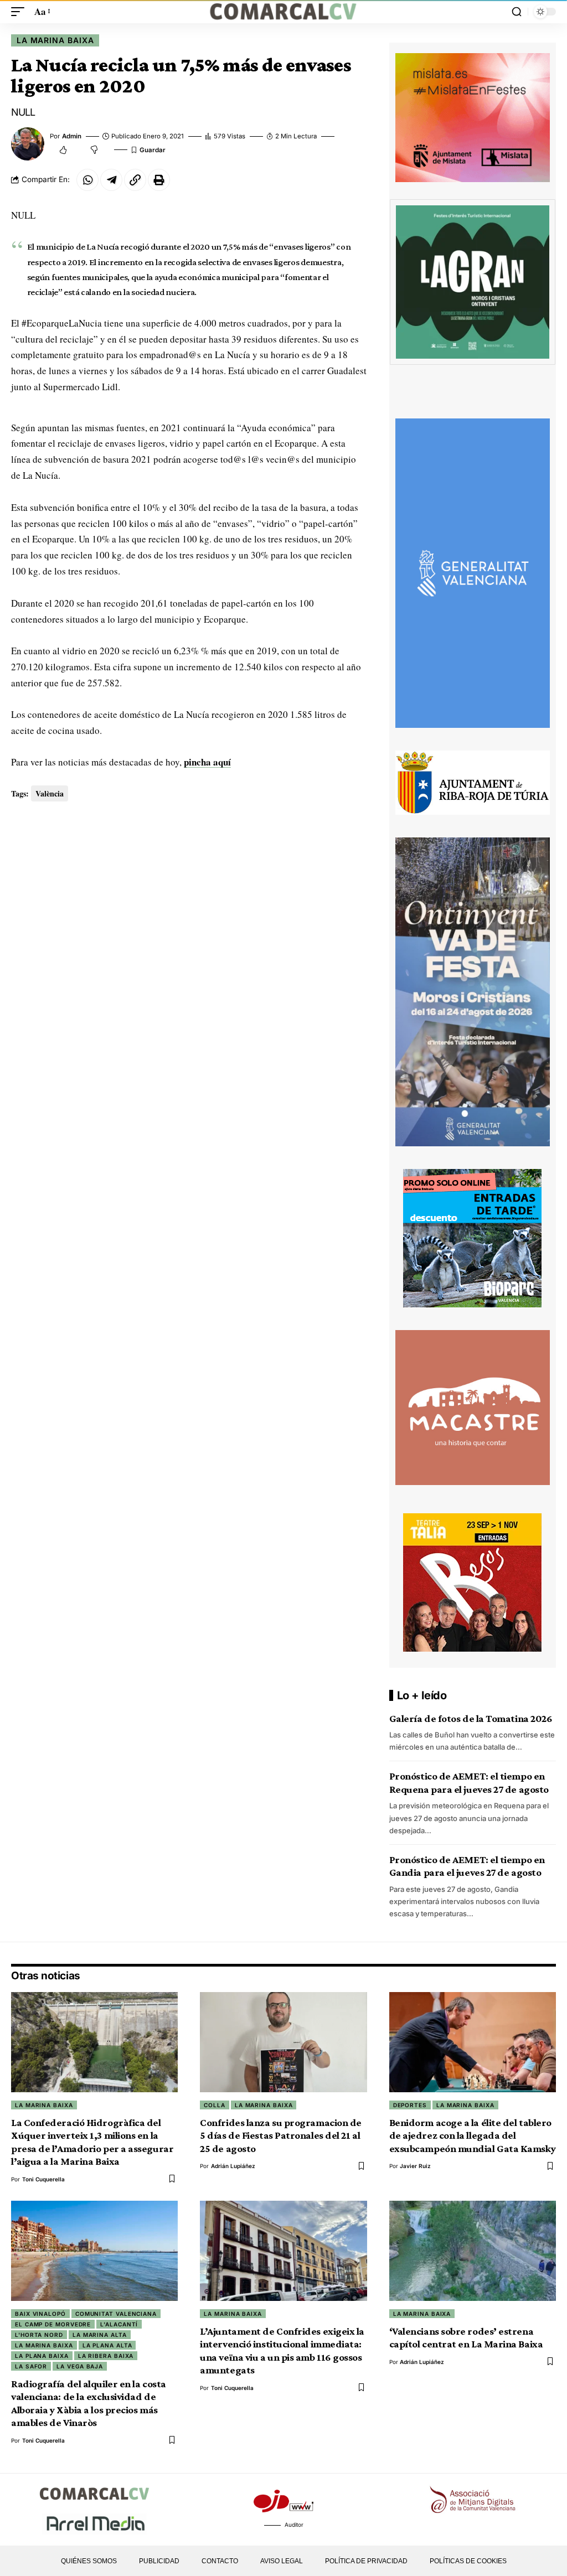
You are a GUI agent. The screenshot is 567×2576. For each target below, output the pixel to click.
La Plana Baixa (42, 2356)
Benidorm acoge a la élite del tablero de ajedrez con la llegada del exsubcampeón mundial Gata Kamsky (473, 2135)
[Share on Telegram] (111, 180)
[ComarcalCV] (283, 12)
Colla (215, 2105)
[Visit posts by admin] (28, 144)
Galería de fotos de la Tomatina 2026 (471, 1718)
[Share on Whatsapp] (87, 180)
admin (72, 136)
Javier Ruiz (415, 2166)
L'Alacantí (119, 2324)
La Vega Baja (80, 2366)
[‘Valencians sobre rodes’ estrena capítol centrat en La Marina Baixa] (473, 2251)
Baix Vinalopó (40, 2314)
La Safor (31, 2366)
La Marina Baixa (55, 40)
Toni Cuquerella (43, 2179)
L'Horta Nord (39, 2335)
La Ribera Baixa (106, 2356)
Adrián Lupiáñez (233, 2166)
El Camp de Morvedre (53, 2324)
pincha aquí (207, 762)
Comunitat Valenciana (116, 2314)
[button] (20, 12)
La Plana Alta (107, 2345)
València (50, 793)
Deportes (410, 2105)
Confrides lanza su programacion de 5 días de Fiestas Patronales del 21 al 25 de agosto (281, 2135)
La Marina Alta (100, 2335)
